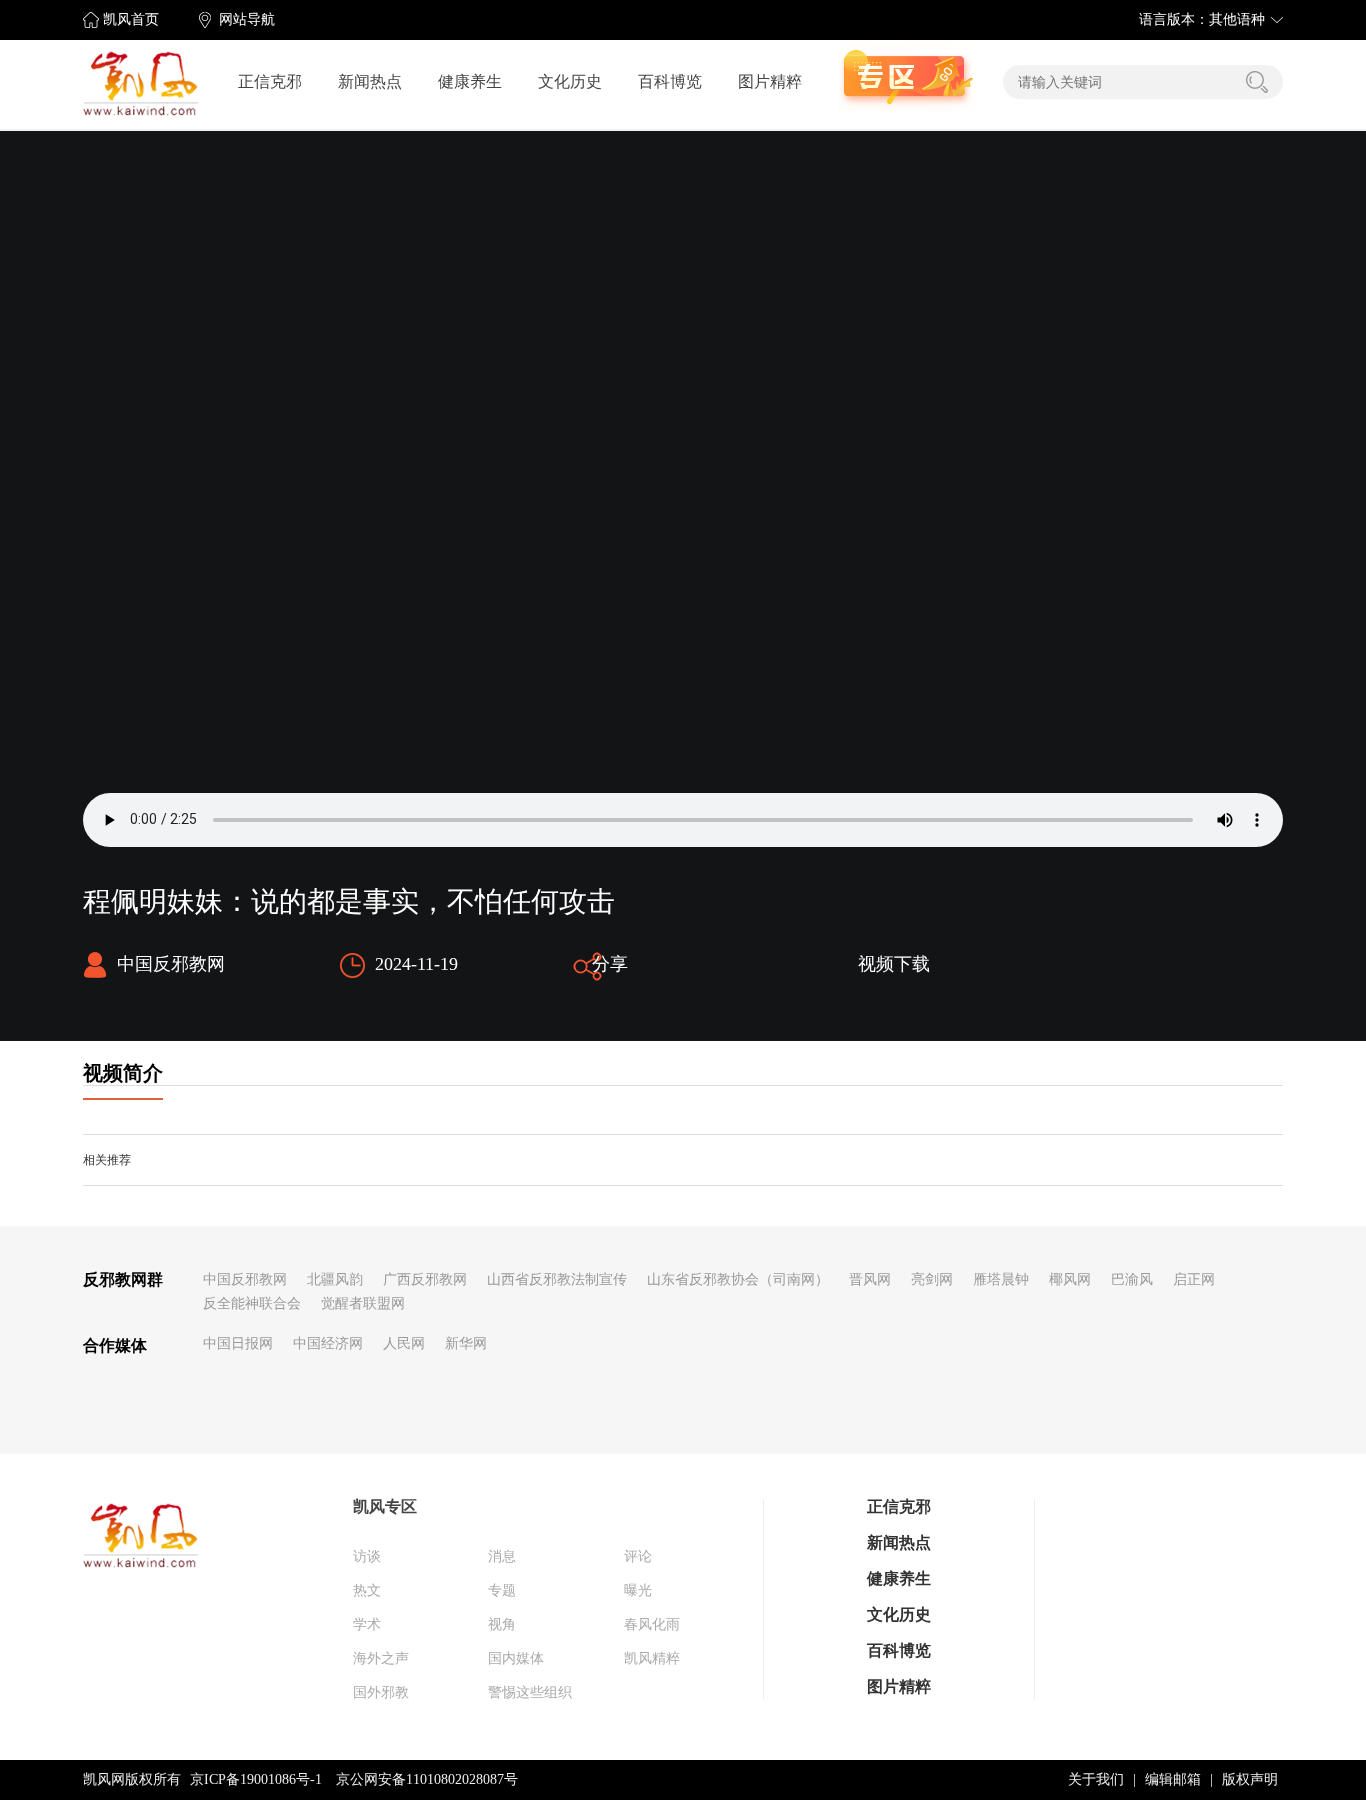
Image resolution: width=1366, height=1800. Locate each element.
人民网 (404, 1343)
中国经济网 (328, 1343)
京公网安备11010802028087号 (427, 1779)
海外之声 (381, 1658)
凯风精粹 (652, 1658)
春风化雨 (652, 1624)
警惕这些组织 (530, 1692)
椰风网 (1070, 1279)
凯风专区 (385, 1506)
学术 (367, 1624)
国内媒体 (516, 1658)
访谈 (367, 1556)
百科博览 (670, 81)
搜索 (1257, 82)
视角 (502, 1624)
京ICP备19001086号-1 (256, 1779)
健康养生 (470, 81)
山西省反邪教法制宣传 (557, 1279)
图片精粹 (770, 81)
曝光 (638, 1590)
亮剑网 (932, 1279)
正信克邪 (270, 81)
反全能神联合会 (252, 1303)
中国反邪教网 (245, 1279)
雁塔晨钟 (1001, 1279)
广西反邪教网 (425, 1279)
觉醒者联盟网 (363, 1303)
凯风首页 (131, 19)
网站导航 (247, 19)
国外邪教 (381, 1692)
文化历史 (570, 81)
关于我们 (1096, 1779)
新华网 (466, 1343)
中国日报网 (238, 1343)
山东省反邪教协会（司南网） (738, 1279)
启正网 (1194, 1279)
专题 (502, 1590)
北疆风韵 (335, 1279)
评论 (638, 1556)
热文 (367, 1590)
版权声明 (1250, 1779)
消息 (502, 1556)
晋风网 (870, 1279)
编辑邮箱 (1173, 1779)
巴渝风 (1132, 1279)
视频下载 (894, 964)
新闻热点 (370, 81)
